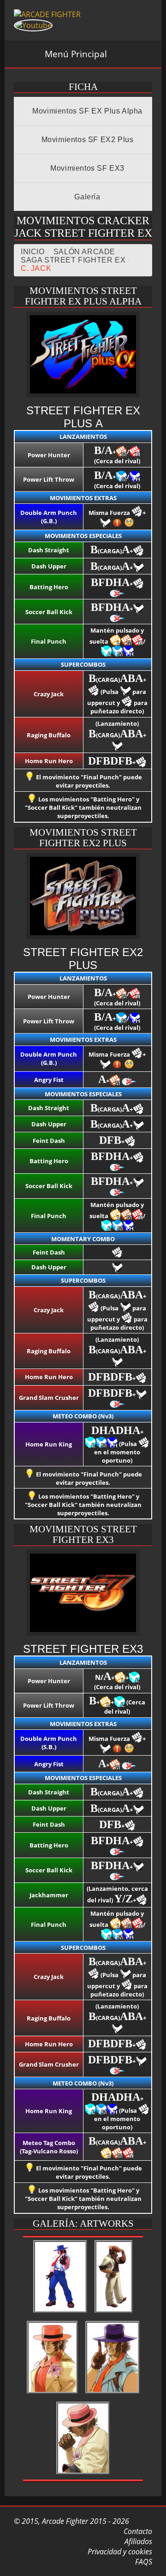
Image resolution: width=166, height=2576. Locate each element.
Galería (86, 197)
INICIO (33, 252)
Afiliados (137, 2541)
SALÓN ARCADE (84, 252)
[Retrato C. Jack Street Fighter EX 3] (83, 2474)
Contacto (137, 2531)
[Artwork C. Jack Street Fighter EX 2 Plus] (114, 2313)
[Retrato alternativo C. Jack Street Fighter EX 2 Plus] (113, 2394)
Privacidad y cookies (119, 2552)
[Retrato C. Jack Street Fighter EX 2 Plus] (52, 2394)
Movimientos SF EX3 (86, 168)
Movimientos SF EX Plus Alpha (86, 111)
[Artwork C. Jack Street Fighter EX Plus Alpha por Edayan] (60, 2313)
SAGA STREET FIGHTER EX (73, 260)
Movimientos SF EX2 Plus (86, 140)
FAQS (143, 2562)
